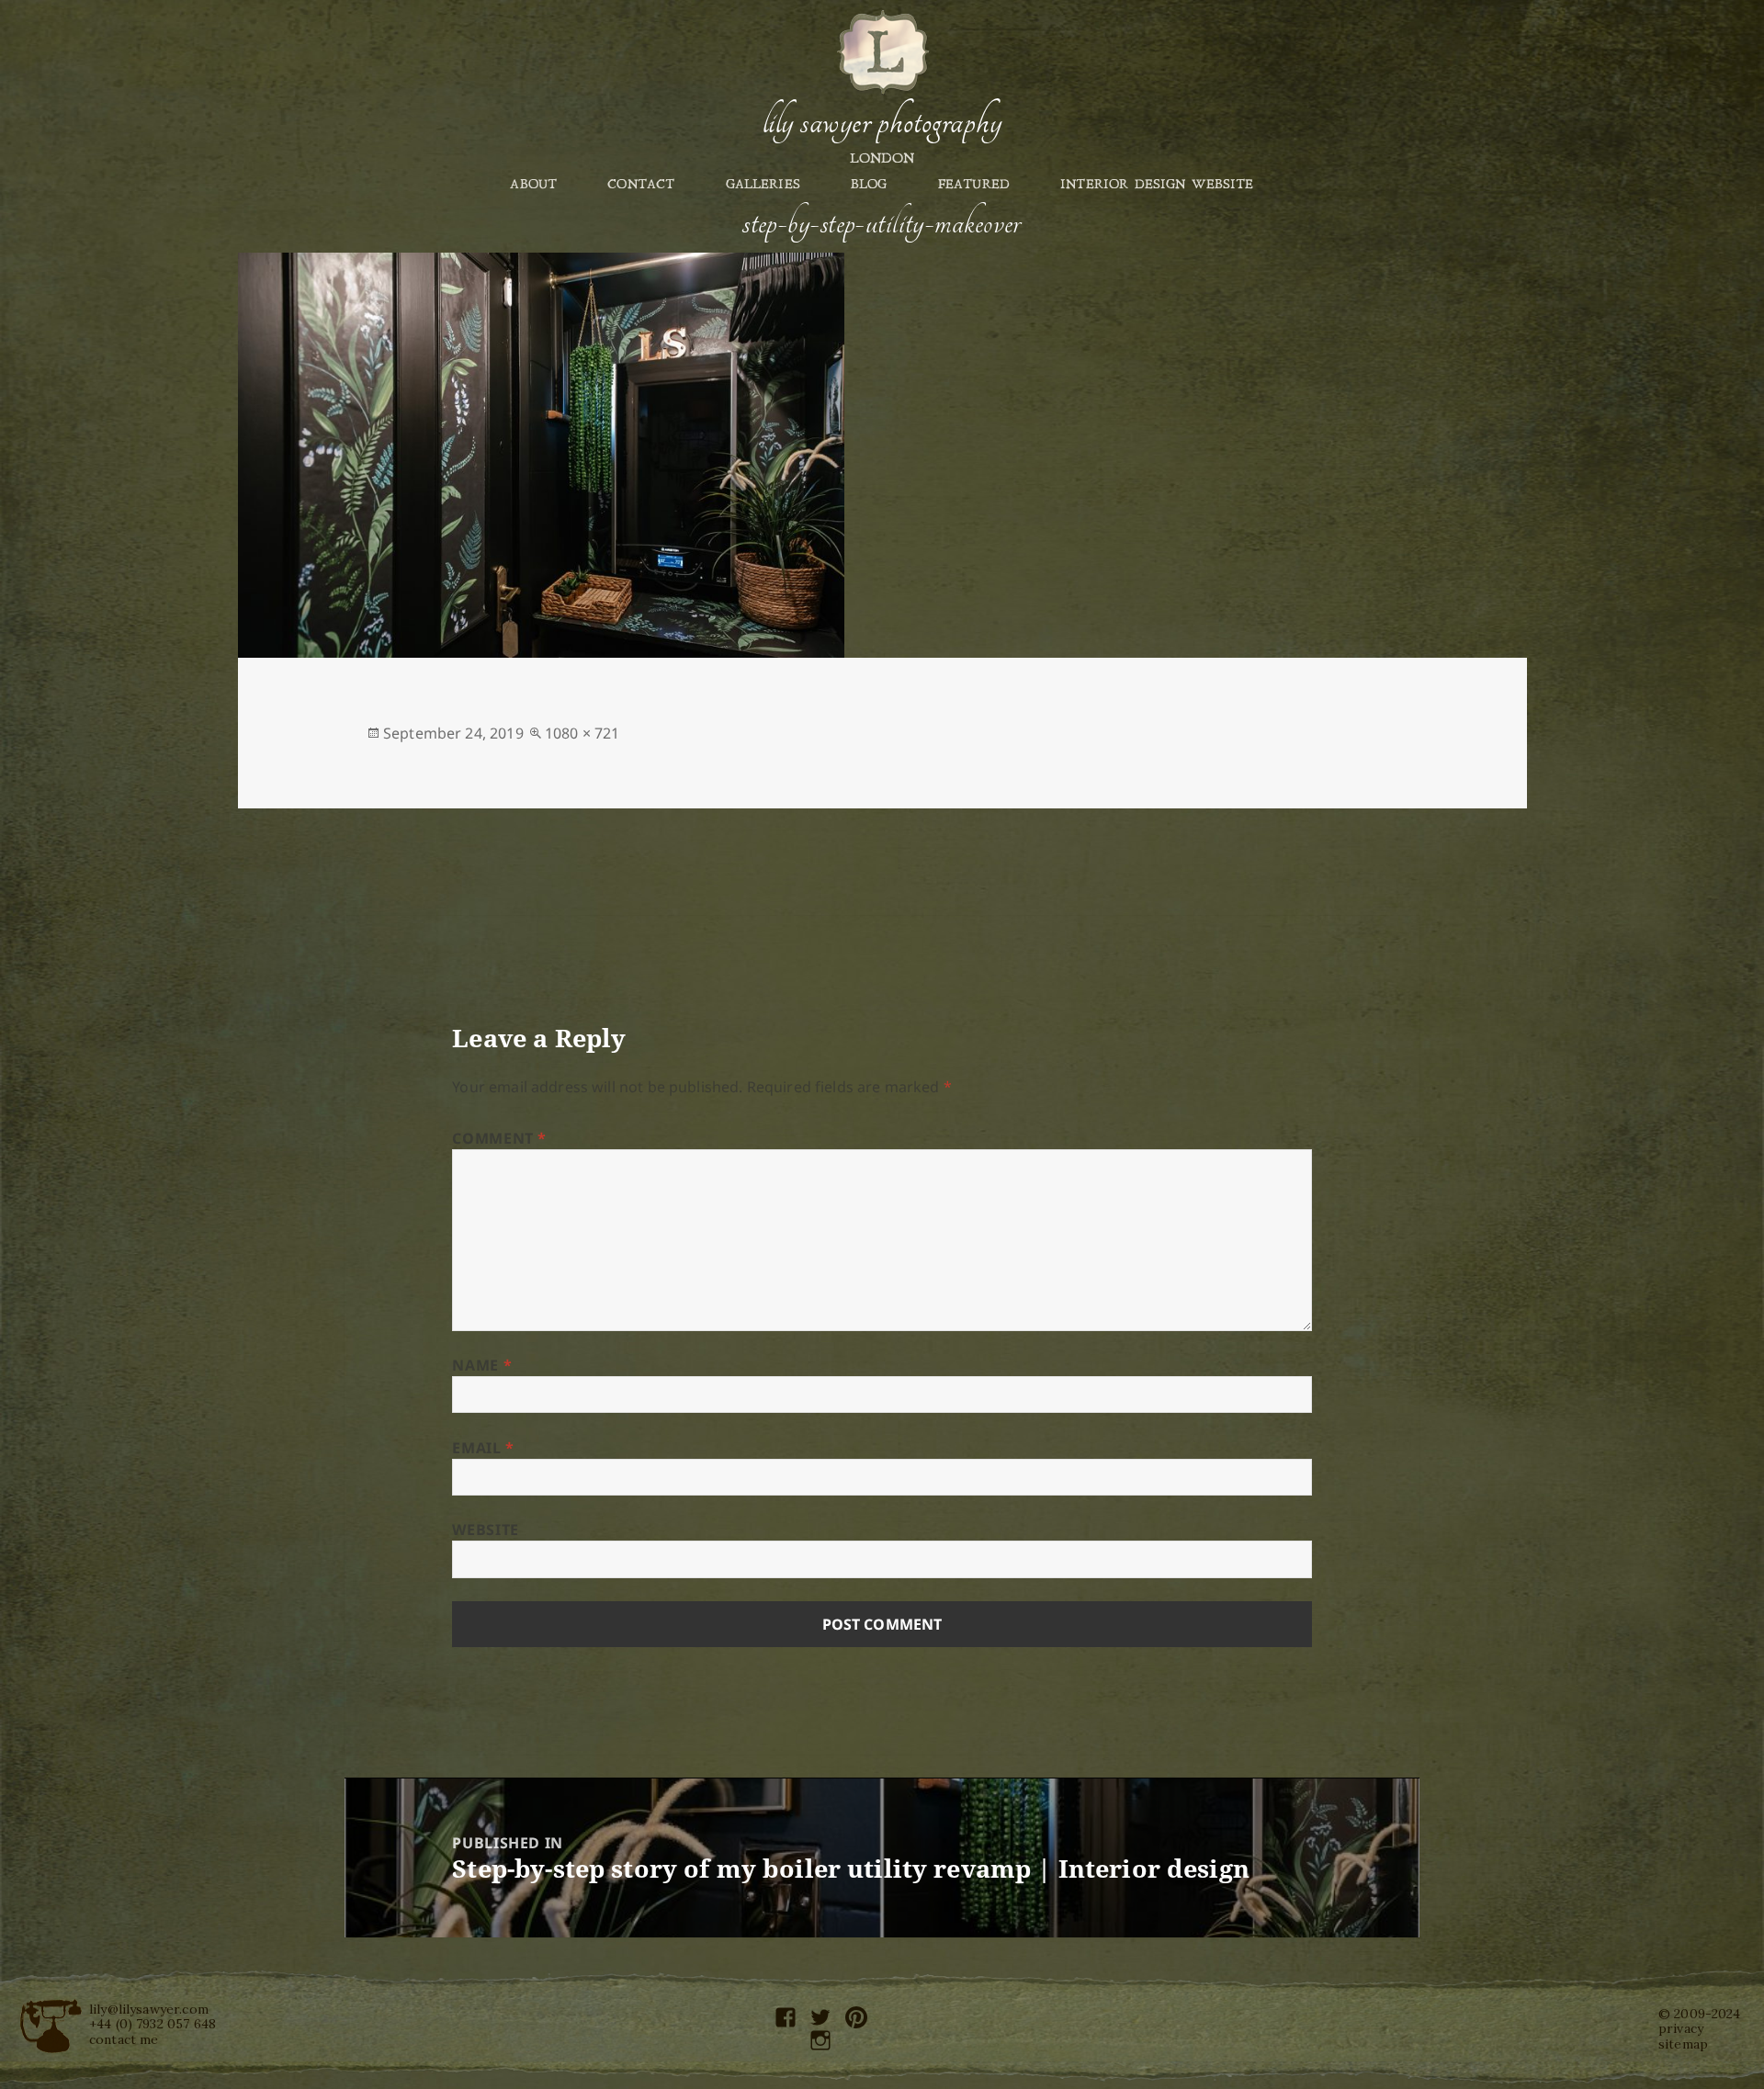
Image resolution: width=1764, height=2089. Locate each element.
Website (485, 1530)
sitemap (1683, 2044)
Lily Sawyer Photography (882, 122)
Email (483, 1448)
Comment (499, 1138)
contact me (124, 2039)
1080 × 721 (582, 733)
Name (482, 1365)
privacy (1681, 2028)
